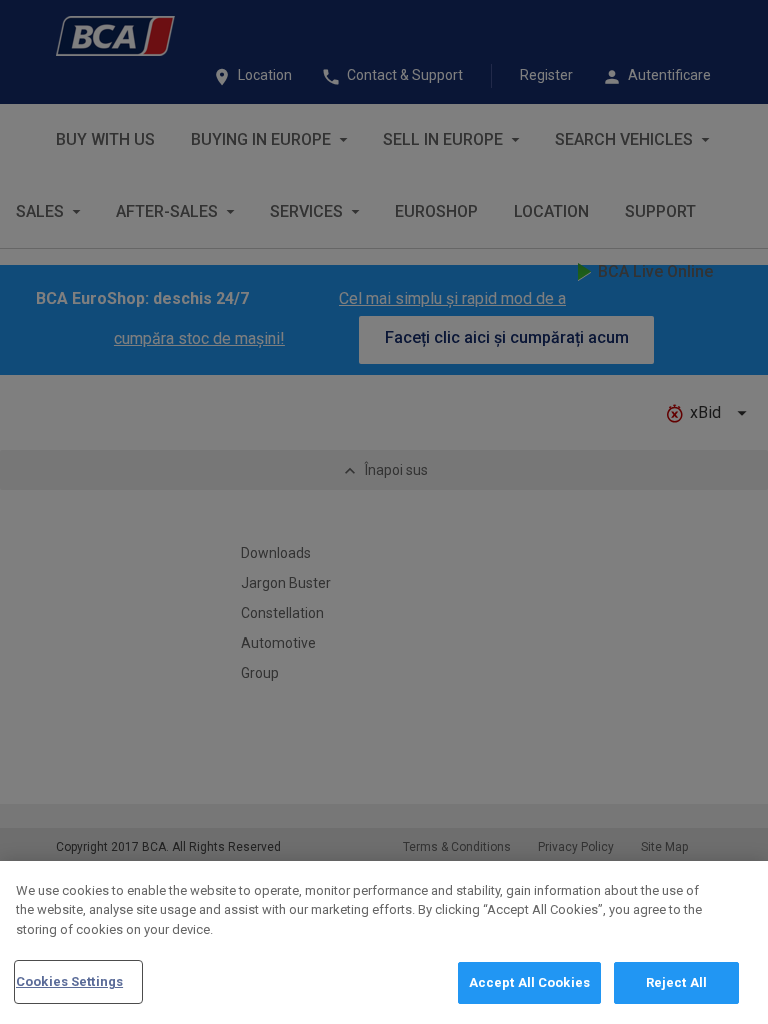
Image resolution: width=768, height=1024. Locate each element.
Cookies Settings (69, 981)
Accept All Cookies (529, 982)
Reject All (676, 982)
